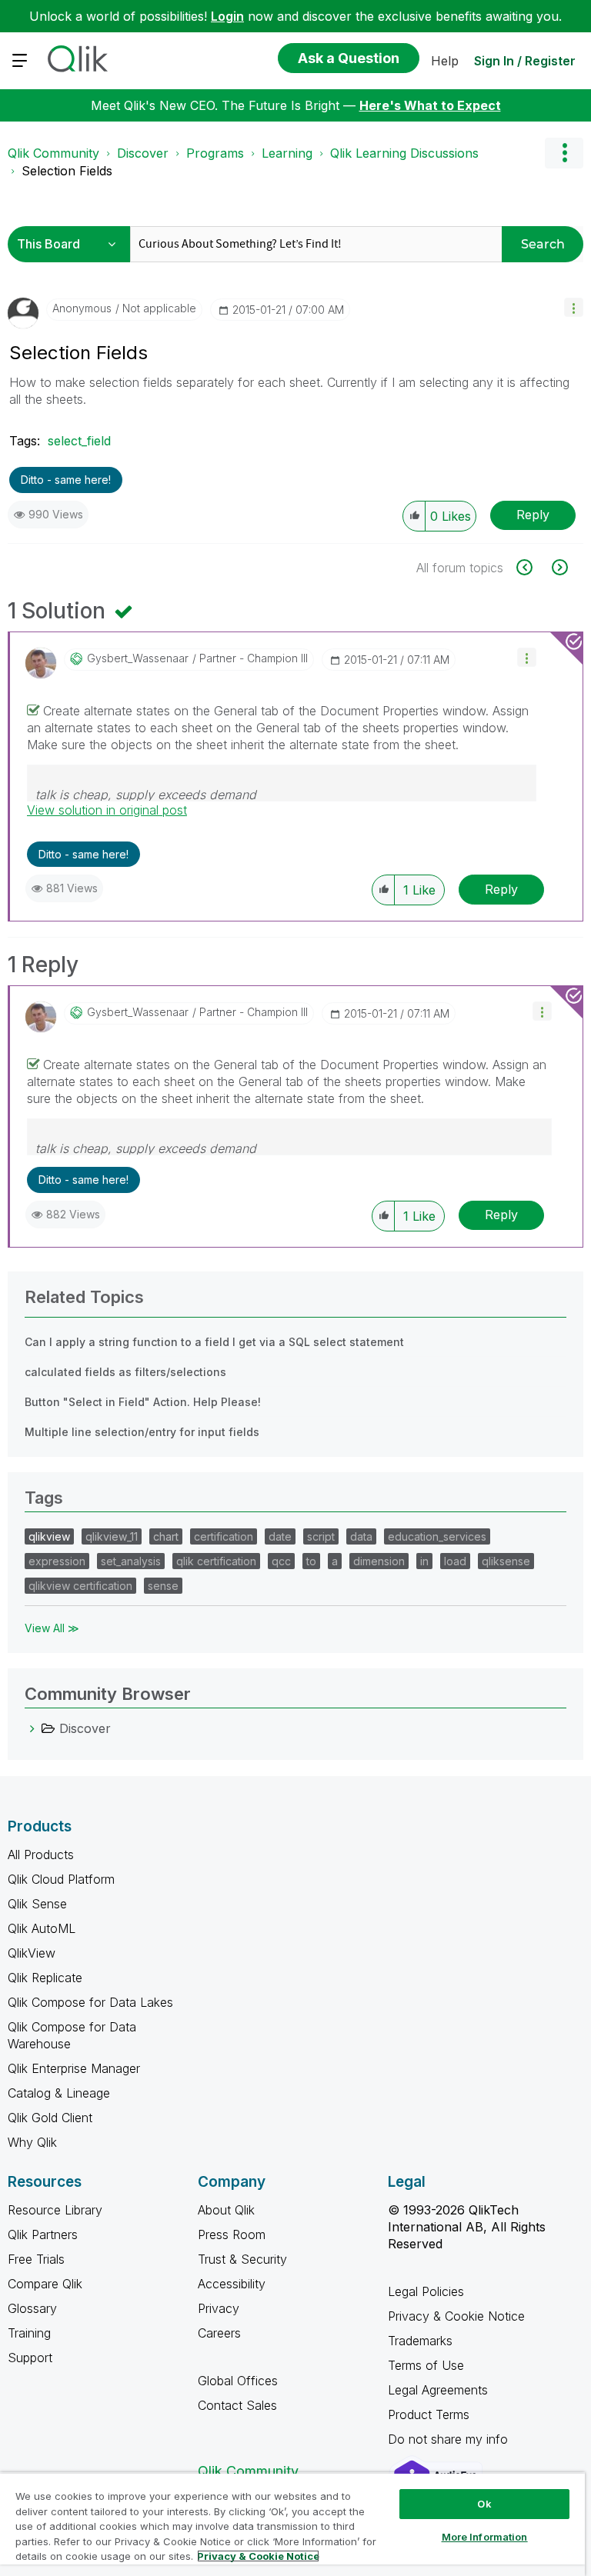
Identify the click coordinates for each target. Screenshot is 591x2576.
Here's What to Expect (430, 105)
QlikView (32, 1953)
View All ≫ (52, 1628)
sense (163, 1586)
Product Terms (429, 2414)
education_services (437, 1536)
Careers (219, 2333)
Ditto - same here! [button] (66, 480)
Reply (533, 515)
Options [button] (564, 153)
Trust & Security (242, 2259)
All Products (41, 1855)
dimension (379, 1561)
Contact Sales (237, 2405)
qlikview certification (80, 1586)
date (280, 1536)
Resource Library (55, 2210)
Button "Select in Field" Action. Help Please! (143, 1402)
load (455, 1561)
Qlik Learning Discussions (404, 153)
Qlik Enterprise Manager (74, 2068)
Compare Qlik (45, 2284)
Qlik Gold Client (50, 2118)
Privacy (219, 2308)
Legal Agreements (438, 2390)
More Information (485, 2537)
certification (224, 1536)
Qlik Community (53, 153)
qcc (281, 1561)
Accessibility (232, 2284)
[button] (574, 307)
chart (166, 1536)
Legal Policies (426, 2291)
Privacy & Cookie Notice (456, 2316)
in (424, 1561)
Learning (287, 153)
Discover (143, 153)
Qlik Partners (43, 2234)
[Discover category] (32, 1728)
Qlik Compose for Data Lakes (90, 2002)
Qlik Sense (37, 1904)
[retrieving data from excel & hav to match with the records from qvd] (533, 567)
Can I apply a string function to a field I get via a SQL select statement (214, 1342)
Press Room (232, 2234)
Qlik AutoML (42, 1928)
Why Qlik (32, 2142)
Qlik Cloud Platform (61, 1879)
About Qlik (226, 2210)
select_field (79, 441)
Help (445, 61)
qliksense (506, 1561)
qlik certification (216, 1561)
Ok (484, 2504)
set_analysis (131, 1561)
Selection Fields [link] (67, 171)
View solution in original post (107, 810)
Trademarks (420, 2341)
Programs (215, 153)
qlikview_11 (112, 1536)
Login (227, 16)
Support (30, 2358)
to (311, 1561)
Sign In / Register (525, 61)
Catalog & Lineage (59, 2093)
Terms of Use (426, 2365)
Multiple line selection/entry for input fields (142, 1432)
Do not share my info (450, 2439)
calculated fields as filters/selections (125, 1372)
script (321, 1536)
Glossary (32, 2308)
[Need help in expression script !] (558, 567)
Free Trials (36, 2259)
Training (29, 2333)
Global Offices (238, 2381)
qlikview (49, 1536)
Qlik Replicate (45, 1978)
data (361, 1536)
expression (57, 1561)
